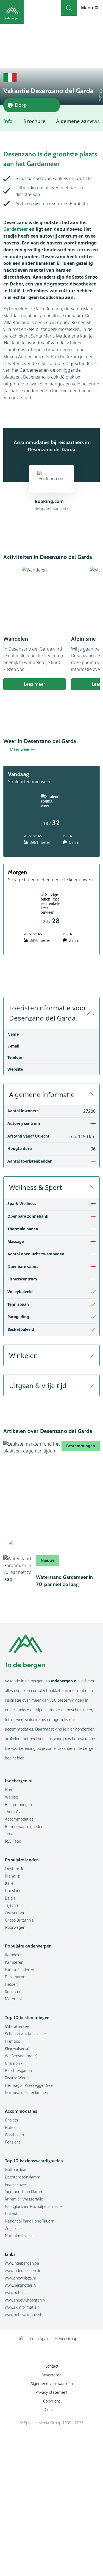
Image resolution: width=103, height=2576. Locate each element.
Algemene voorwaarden (52, 2383)
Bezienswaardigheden (24, 1826)
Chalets (12, 2120)
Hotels (11, 2127)
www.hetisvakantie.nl (23, 2315)
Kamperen (14, 1962)
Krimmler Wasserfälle (24, 2199)
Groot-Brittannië (19, 1920)
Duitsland (13, 1891)
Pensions (13, 2142)
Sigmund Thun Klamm (24, 2192)
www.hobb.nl (16, 2293)
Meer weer (20, 749)
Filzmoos (12, 2041)
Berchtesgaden (18, 2070)
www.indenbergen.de (23, 2271)
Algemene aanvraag (79, 121)
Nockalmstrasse (19, 2236)
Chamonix (14, 2063)
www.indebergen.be (22, 2263)
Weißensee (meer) (21, 2056)
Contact (52, 2366)
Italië (9, 1883)
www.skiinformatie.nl (23, 2307)
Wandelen (14, 1955)
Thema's (12, 1812)
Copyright (52, 2401)
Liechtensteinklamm (23, 2177)
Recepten (13, 1992)
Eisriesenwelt (16, 2184)
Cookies (52, 2410)
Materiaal (13, 1999)
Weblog (12, 1797)
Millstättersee (17, 2026)
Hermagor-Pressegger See (29, 2085)
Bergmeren (15, 1977)
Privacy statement (51, 2392)
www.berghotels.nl (21, 2285)
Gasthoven (14, 2135)
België (10, 1898)
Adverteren (51, 2375)
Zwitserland (15, 1913)
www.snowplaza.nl (20, 2278)
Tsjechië (12, 1905)
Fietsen (11, 1984)
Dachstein (14, 2214)
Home (10, 1790)
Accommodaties (19, 1819)
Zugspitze (13, 2228)
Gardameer (16, 229)
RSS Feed (13, 1841)
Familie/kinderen (20, 1970)
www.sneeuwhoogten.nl (25, 2300)
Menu (88, 8)
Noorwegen (15, 1927)
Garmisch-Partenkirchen (27, 2092)
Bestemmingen (18, 1804)
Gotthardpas (16, 2170)
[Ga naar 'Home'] (12, 12)
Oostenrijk (14, 1869)
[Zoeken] (69, 8)
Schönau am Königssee (25, 2034)
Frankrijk (12, 1876)
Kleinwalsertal (17, 2048)
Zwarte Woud (17, 2078)
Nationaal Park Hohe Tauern (30, 2221)
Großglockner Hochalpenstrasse (33, 2206)
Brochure (34, 121)
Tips (8, 1834)
